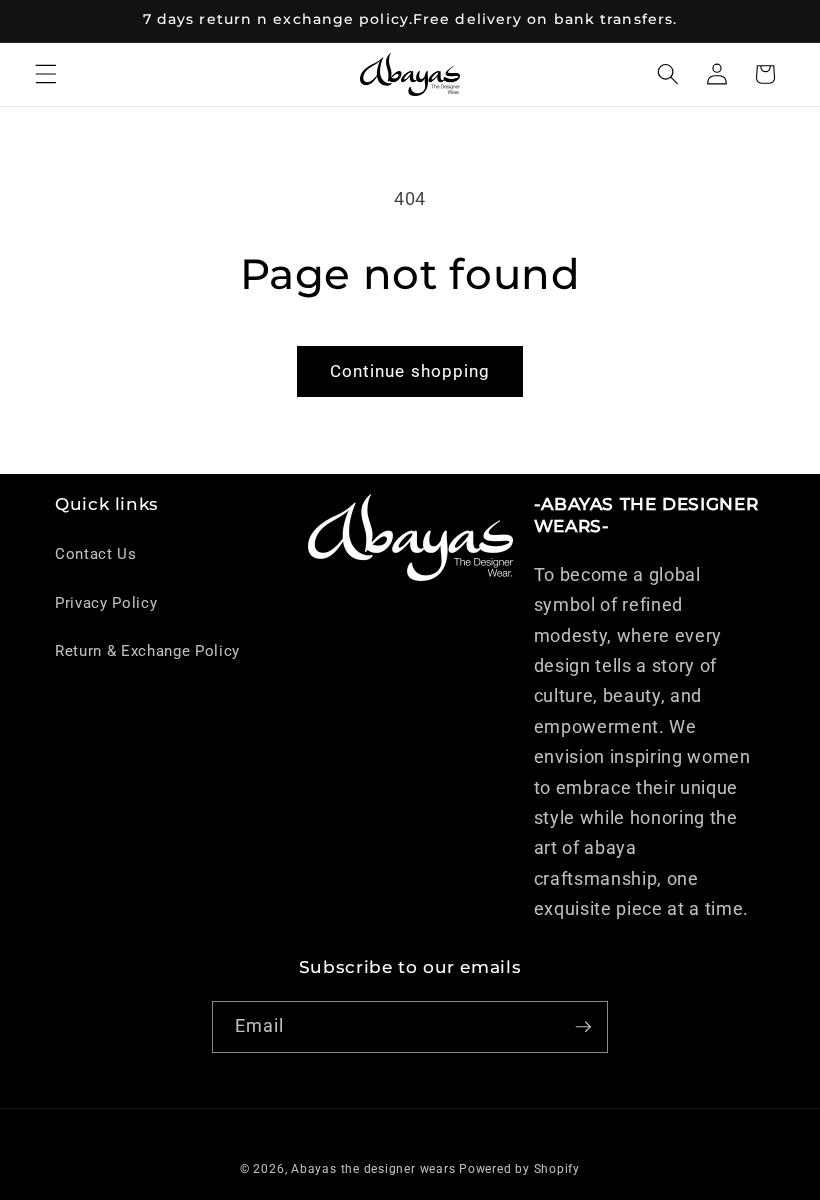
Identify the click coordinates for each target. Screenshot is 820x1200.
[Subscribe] (583, 1027)
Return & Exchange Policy (147, 651)
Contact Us (96, 554)
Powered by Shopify (519, 1169)
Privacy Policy (106, 603)
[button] (46, 74)
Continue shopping (410, 371)
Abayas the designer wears (373, 1169)
